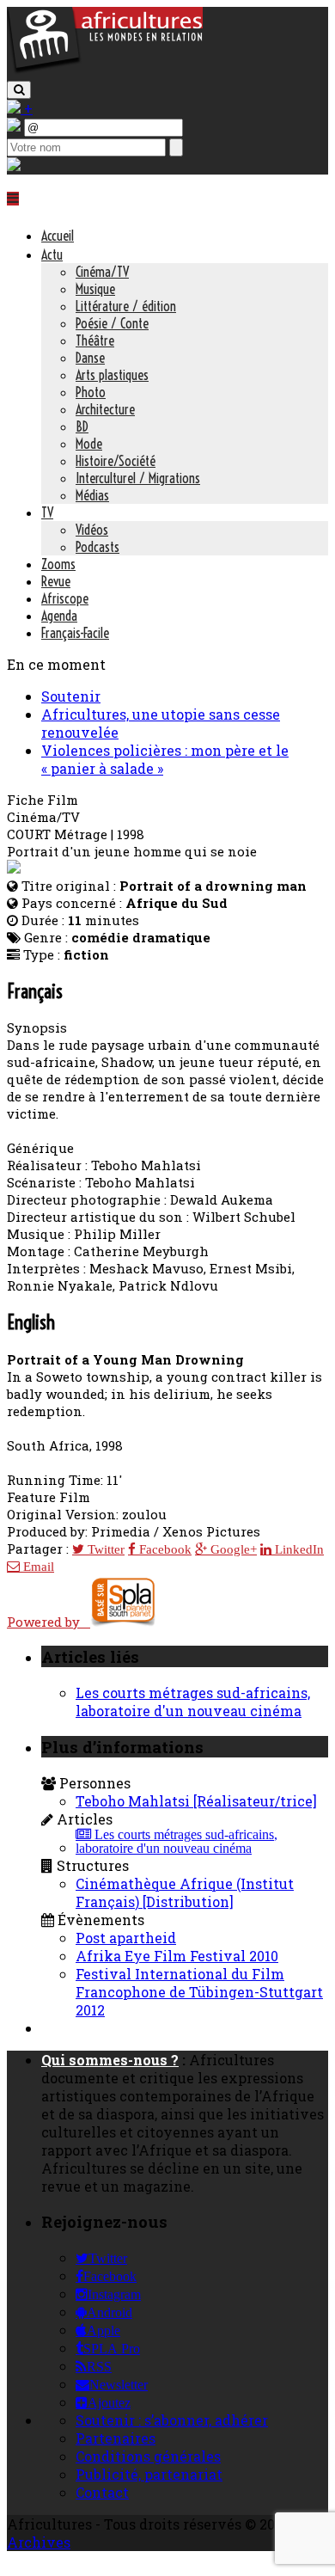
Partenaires (116, 2438)
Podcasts (97, 547)
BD (82, 426)
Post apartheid (126, 1938)
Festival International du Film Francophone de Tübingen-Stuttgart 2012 (199, 1992)
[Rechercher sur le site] (19, 90)
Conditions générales (148, 2456)
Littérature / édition (126, 306)
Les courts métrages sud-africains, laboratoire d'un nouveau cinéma (193, 1702)
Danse (90, 358)
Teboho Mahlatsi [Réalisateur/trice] (196, 1801)
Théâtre (95, 340)
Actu (52, 255)
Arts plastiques (112, 375)
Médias (92, 495)
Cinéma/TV (102, 272)
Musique (95, 289)
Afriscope (65, 598)
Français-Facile (75, 633)
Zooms (58, 564)
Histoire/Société (116, 461)
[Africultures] (105, 70)
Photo (91, 392)
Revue (56, 581)
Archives (39, 2542)
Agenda (59, 616)
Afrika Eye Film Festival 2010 (177, 1956)
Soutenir (71, 696)
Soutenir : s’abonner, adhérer (172, 2420)
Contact (102, 2492)
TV (47, 512)
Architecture (105, 409)
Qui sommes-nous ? (110, 2060)
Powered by (49, 1622)
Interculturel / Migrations (138, 478)
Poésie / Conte (112, 323)
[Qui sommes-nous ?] (14, 166)
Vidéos (92, 530)
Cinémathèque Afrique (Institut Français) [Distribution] (185, 1892)
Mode (89, 444)
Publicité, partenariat (149, 2474)
